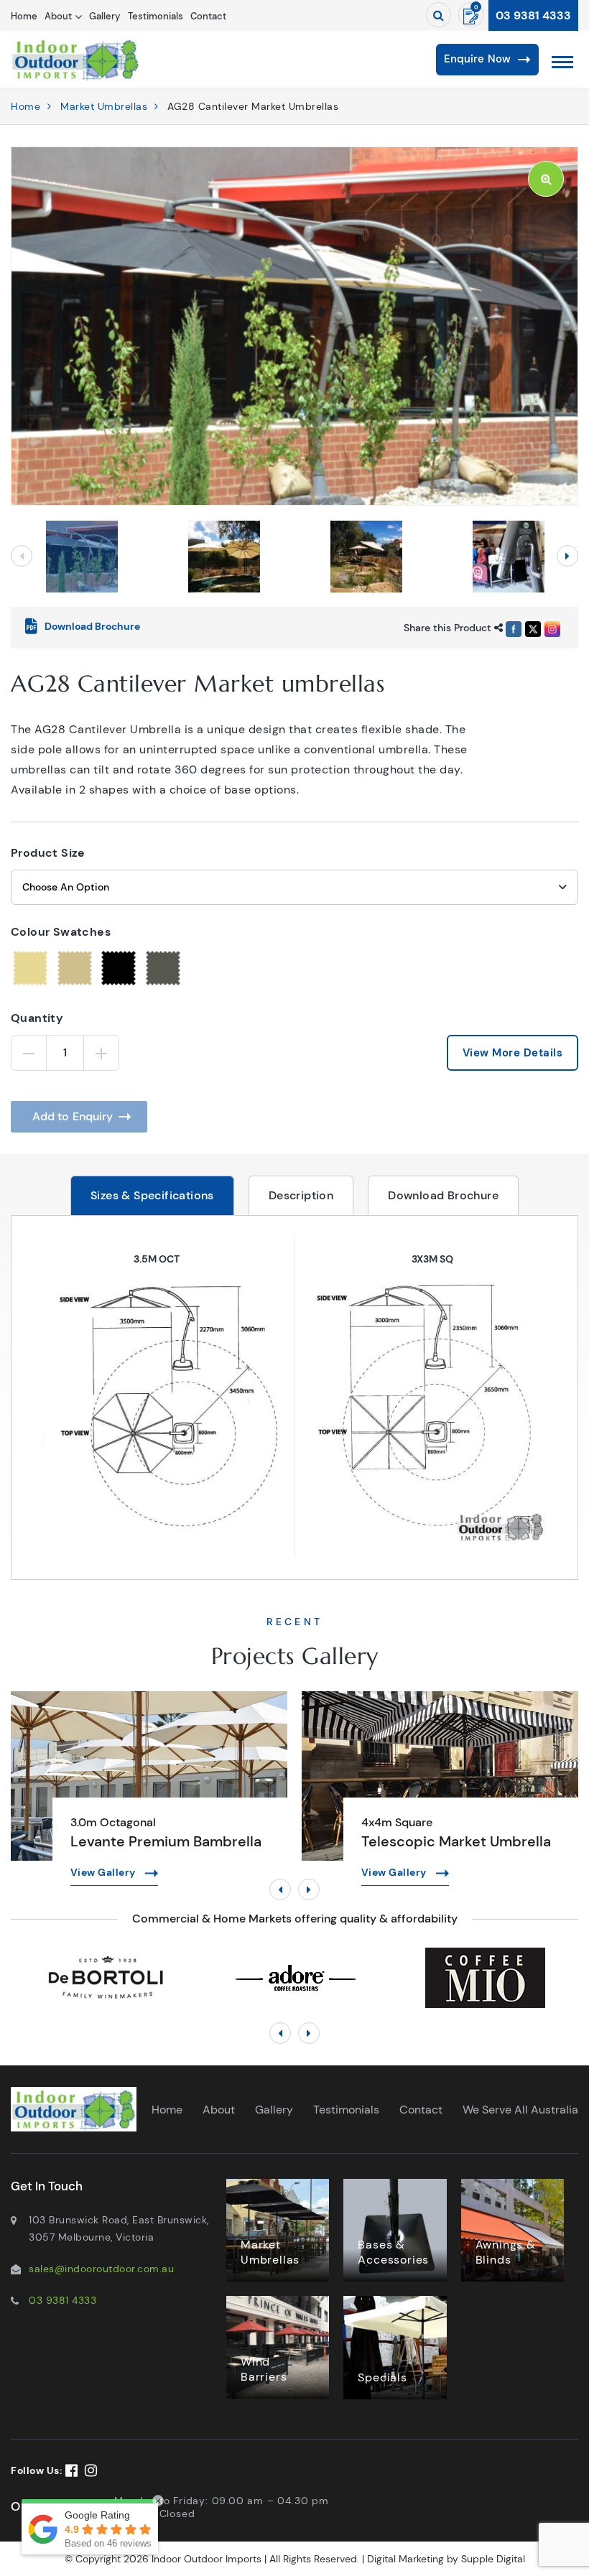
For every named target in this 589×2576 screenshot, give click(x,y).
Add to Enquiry (73, 1116)
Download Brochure (443, 1195)
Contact (208, 16)
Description (301, 1195)
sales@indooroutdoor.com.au (101, 2269)
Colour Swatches (61, 932)
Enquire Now (477, 59)
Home (24, 16)
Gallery (105, 16)
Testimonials (156, 16)
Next (567, 556)
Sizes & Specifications (152, 1195)
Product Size (48, 853)
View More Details (513, 1053)
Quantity (37, 1018)
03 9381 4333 (533, 15)
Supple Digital (493, 2559)
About (58, 16)
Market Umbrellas (104, 106)
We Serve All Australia (520, 2110)
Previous (22, 556)
